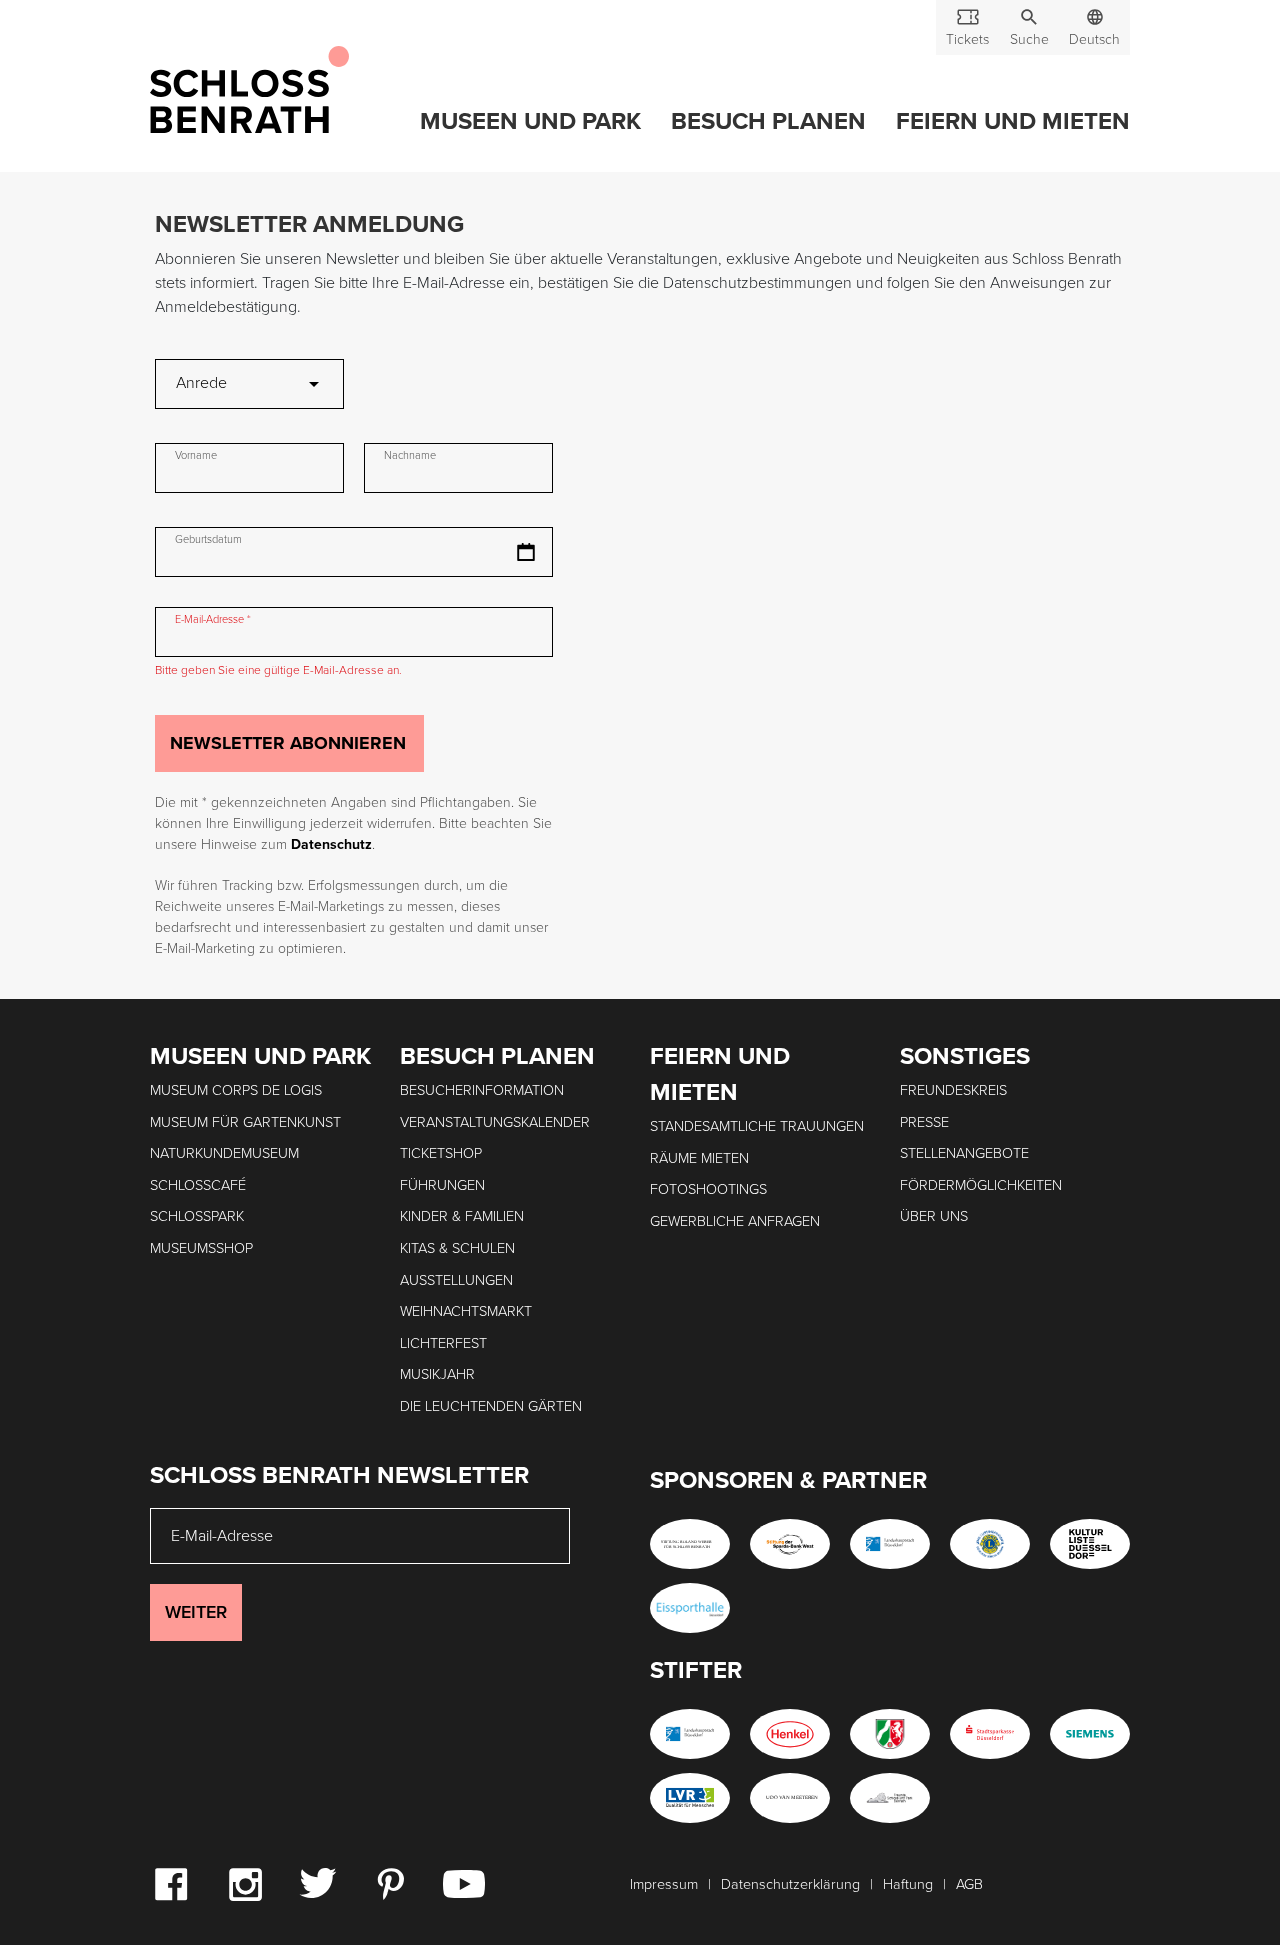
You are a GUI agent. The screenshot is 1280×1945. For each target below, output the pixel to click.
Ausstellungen (456, 1280)
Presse (924, 1122)
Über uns (934, 1216)
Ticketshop (441, 1153)
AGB (969, 1884)
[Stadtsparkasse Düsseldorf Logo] (990, 1734)
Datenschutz (331, 844)
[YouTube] (464, 1883)
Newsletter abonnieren (288, 743)
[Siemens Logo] (1090, 1734)
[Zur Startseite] (249, 91)
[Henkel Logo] (790, 1734)
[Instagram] (245, 1883)
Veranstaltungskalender (495, 1122)
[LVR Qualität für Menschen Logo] (690, 1798)
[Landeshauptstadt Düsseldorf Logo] (890, 1544)
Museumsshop (201, 1248)
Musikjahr (437, 1374)
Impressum (664, 1884)
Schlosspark (197, 1216)
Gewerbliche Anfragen (735, 1221)
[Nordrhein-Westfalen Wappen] (890, 1734)
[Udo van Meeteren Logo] (790, 1798)
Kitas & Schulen (457, 1248)
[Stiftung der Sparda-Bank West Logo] (790, 1544)
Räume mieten (699, 1158)
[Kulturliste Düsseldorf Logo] (1090, 1544)
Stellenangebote (964, 1153)
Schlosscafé (198, 1185)
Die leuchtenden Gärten (491, 1406)
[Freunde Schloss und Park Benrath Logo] (890, 1798)
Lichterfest (443, 1343)
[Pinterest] (390, 1883)
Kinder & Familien (462, 1216)
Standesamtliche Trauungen (757, 1126)
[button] (1029, 27)
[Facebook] (171, 1883)
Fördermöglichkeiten (981, 1185)
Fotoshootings (708, 1189)
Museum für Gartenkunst (245, 1122)
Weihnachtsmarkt (466, 1311)
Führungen (442, 1185)
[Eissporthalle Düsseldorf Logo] (690, 1608)
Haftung (908, 1884)
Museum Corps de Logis (236, 1090)
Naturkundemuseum (224, 1153)
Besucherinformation (482, 1090)
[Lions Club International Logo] (990, 1544)
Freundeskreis (953, 1090)
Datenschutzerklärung (790, 1884)
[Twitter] (317, 1882)
